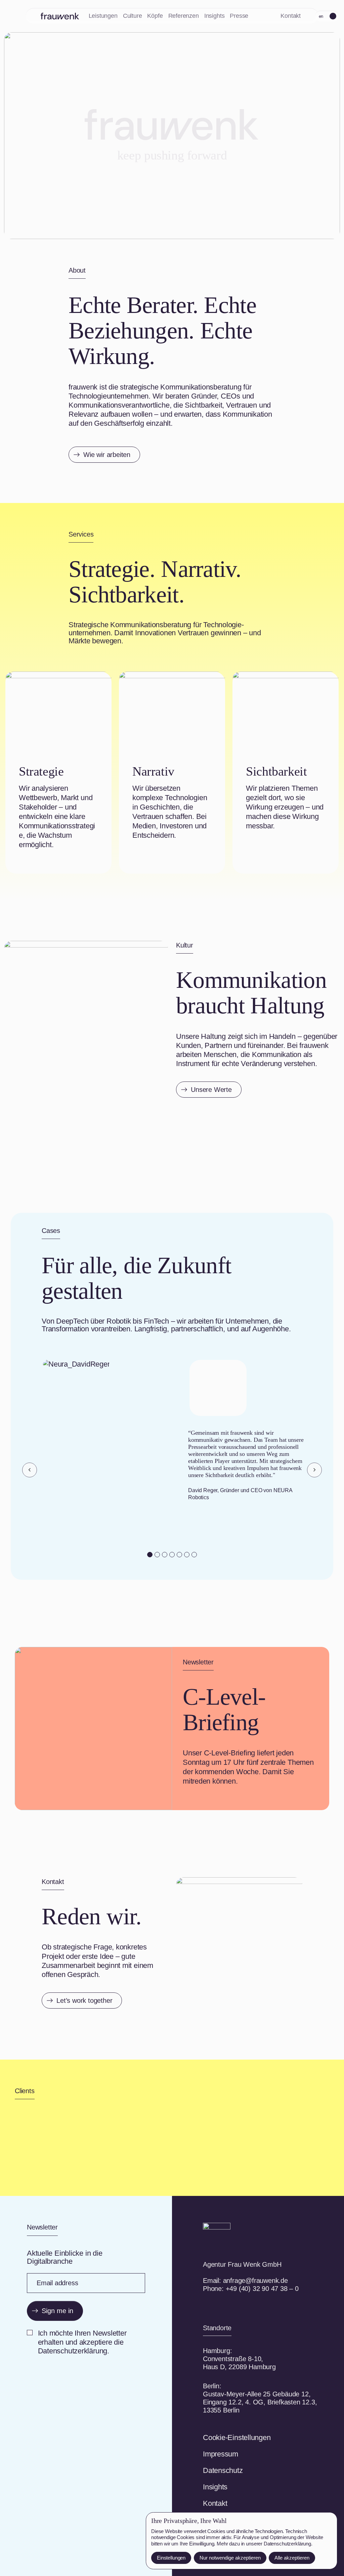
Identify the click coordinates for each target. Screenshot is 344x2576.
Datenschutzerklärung (287, 2544)
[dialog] (242, 2541)
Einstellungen (171, 2558)
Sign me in (57, 2311)
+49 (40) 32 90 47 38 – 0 (262, 2289)
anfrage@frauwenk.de (255, 2281)
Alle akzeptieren (292, 2558)
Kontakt (291, 16)
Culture (133, 16)
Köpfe (155, 16)
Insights (214, 16)
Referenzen (184, 16)
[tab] (150, 1555)
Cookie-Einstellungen (237, 2437)
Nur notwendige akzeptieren (230, 2558)
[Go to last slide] (30, 1470)
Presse (239, 16)
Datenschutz (223, 2470)
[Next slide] (314, 1470)
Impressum (221, 2454)
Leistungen (103, 16)
